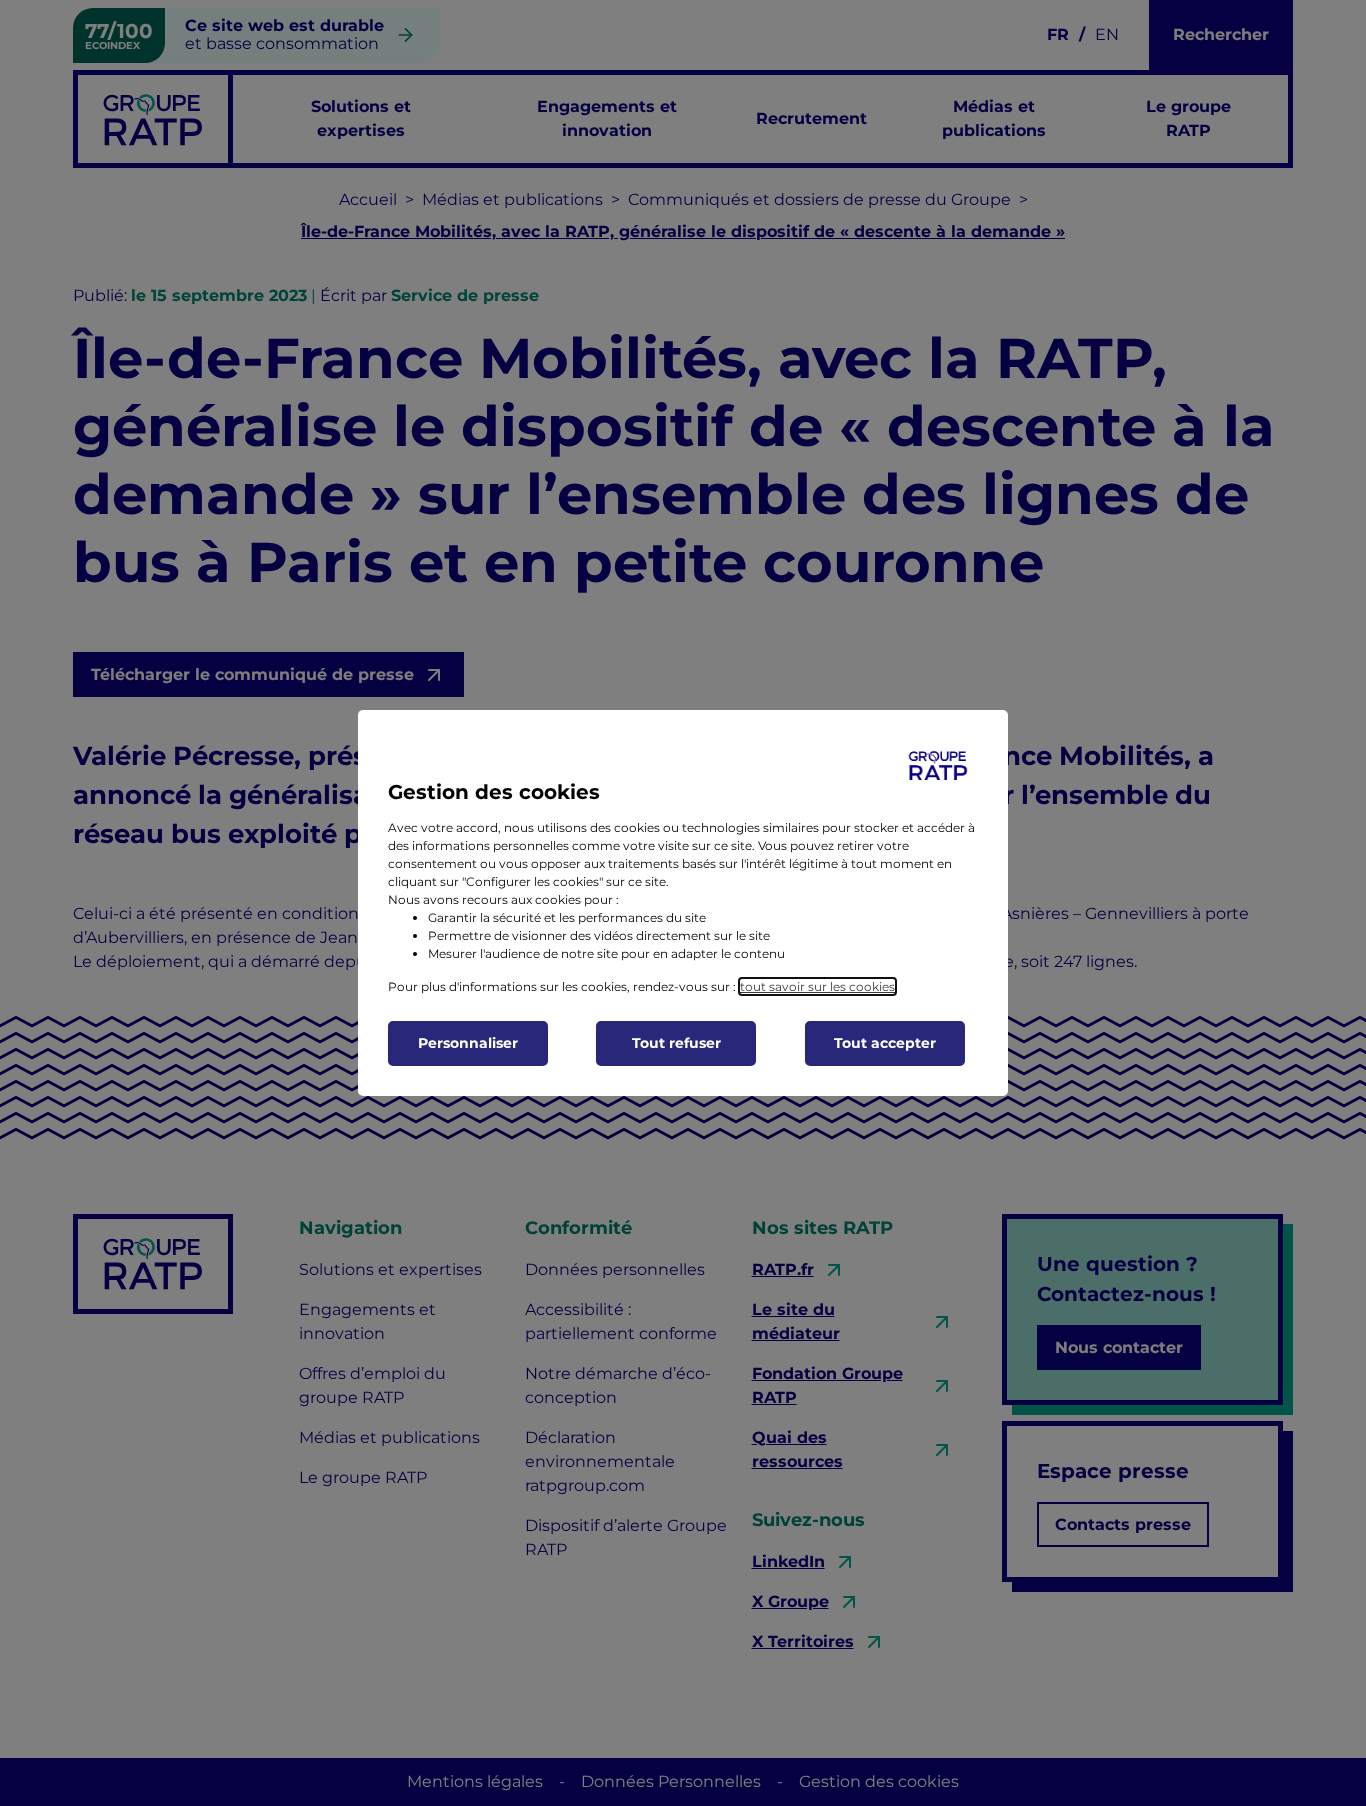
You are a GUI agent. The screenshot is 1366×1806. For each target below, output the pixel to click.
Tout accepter (885, 1043)
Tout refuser (676, 1043)
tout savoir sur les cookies (817, 986)
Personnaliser (468, 1043)
